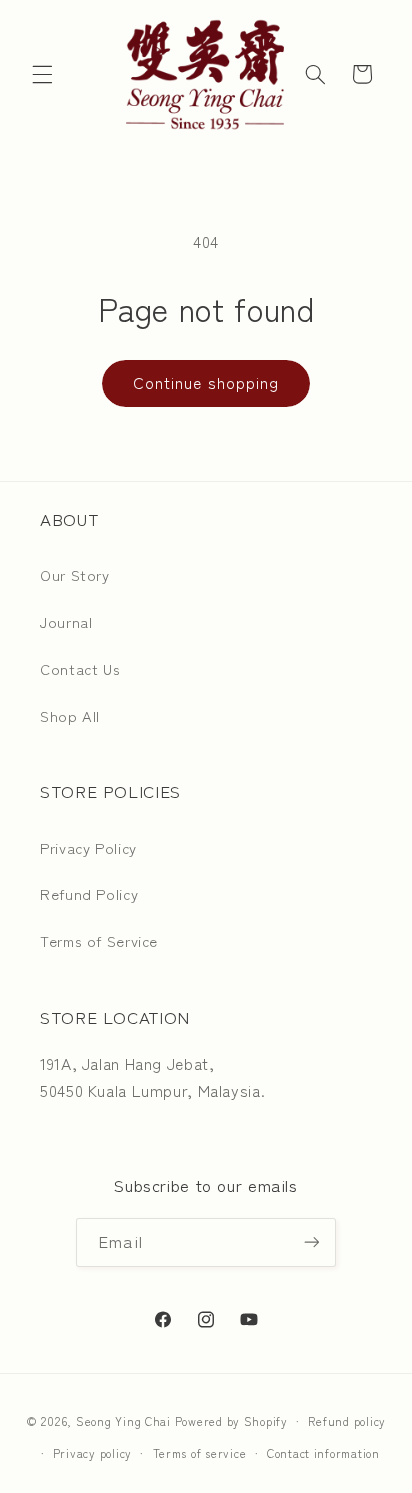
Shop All (70, 715)
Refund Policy (89, 893)
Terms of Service (99, 940)
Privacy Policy (88, 847)
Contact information (323, 1453)
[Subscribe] (311, 1242)
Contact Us (80, 668)
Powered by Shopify (231, 1421)
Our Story (75, 574)
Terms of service (200, 1453)
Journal (66, 621)
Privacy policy (92, 1453)
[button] (42, 74)
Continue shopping (206, 382)
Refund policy (347, 1421)
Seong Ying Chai (123, 1421)
